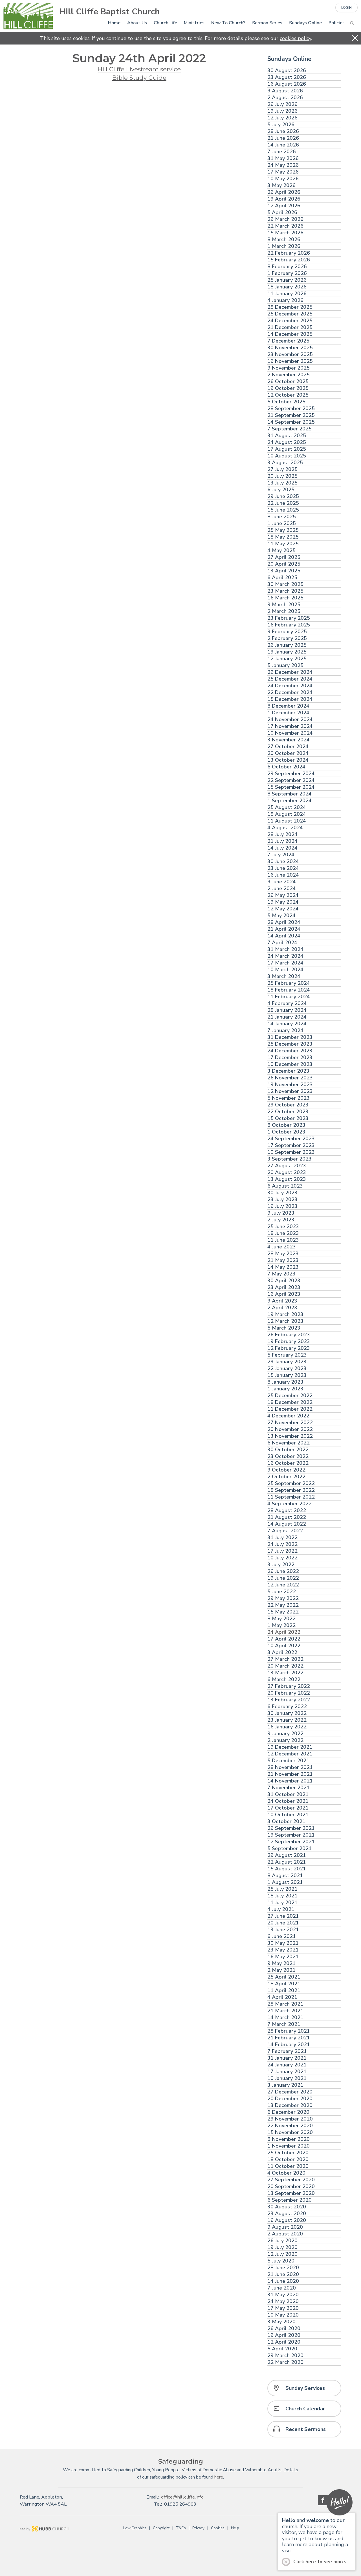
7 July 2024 (281, 855)
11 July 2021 (282, 1903)
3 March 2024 (284, 976)
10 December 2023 (290, 1064)
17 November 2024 (290, 726)
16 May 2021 (283, 1957)
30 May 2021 (283, 1943)
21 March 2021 (285, 2011)
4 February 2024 (287, 1003)
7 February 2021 (287, 2051)
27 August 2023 (287, 1166)
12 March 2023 (285, 1321)
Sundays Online (305, 23)
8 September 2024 (290, 794)
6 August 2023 (285, 1186)
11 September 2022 (291, 1497)
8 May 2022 (281, 1619)
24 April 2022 (284, 1632)
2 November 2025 (289, 375)
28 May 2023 (283, 1254)
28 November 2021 (290, 1767)
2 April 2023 (282, 1308)
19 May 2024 (283, 902)
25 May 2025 (283, 530)
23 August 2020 (287, 2214)
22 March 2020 (285, 2362)
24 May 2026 (283, 165)
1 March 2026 (284, 246)
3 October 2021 (286, 1822)
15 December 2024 (290, 699)
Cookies (218, 2528)
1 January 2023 (285, 1389)
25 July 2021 (282, 1889)
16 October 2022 (288, 1463)
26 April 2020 (284, 2329)
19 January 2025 (287, 652)
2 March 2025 (284, 611)
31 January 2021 (287, 2058)
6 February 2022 (287, 1707)
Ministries (194, 23)
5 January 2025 (285, 665)
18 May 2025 (283, 537)
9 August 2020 (285, 2227)
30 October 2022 (288, 1450)
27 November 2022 (290, 1423)
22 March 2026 (285, 226)
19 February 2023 (289, 1342)
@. (182, 2497)
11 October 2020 (288, 2166)
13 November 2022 (290, 1436)
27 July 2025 (282, 469)
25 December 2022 (290, 1396)
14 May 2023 (283, 1267)
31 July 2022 (282, 1538)
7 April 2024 (282, 943)
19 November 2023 (290, 1085)
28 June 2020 (283, 2268)
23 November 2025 (290, 354)
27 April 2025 (284, 557)
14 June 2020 (283, 2281)
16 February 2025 (289, 625)
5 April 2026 (282, 213)
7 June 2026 (282, 152)
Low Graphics (135, 2528)
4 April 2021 (282, 1997)
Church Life (165, 23)
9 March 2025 (284, 605)
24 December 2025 (290, 321)
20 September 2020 (291, 2187)
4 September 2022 (290, 1504)
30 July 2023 (282, 1193)
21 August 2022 (287, 1517)
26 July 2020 (282, 2241)
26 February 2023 (289, 1335)
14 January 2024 (287, 1024)
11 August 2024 (287, 821)
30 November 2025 (290, 348)
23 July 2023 (282, 1200)
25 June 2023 (283, 1227)
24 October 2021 (288, 1801)
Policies (337, 23)
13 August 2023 (287, 1179)
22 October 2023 (288, 1112)
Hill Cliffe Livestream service (139, 69)
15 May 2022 (283, 1612)
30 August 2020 (287, 2207)
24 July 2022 (282, 1544)
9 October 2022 (286, 1470)
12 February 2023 (289, 1348)
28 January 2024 (287, 1010)
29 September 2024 (291, 774)
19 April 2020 (284, 2335)
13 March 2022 (285, 1673)
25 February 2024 (289, 983)
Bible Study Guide (139, 78)
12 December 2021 (290, 1754)
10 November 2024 (290, 733)
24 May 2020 (283, 2301)
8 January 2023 (285, 1382)
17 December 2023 (290, 1058)
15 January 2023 (287, 1375)
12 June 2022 (283, 1585)
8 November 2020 (289, 2139)
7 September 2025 (290, 429)
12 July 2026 (282, 118)
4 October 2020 (286, 2173)
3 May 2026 (281, 185)
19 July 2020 (282, 2247)
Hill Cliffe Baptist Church (110, 12)
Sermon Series (267, 23)
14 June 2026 (283, 145)
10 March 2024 (285, 970)
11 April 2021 (284, 1991)
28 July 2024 (282, 834)
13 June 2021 (283, 1930)
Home (114, 23)
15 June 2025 (283, 510)
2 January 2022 (285, 1740)
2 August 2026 (285, 98)
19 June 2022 (283, 1578)
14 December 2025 (290, 334)
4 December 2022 (288, 1416)
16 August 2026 (287, 84)
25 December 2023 (290, 1044)
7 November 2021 (289, 1788)
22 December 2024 (290, 693)
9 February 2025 (287, 632)
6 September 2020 (290, 2200)
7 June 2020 (282, 2288)
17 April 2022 (284, 1639)
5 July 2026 (281, 125)
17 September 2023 (291, 1145)
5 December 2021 (288, 1761)
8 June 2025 (282, 517)
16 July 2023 (282, 1206)
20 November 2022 (290, 1429)
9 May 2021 (281, 1963)
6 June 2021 (282, 1936)
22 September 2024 (291, 780)
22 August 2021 (287, 1862)
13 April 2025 (284, 571)
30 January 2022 (287, 1713)
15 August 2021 (287, 1869)
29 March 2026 (285, 219)
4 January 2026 (285, 300)
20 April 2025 (284, 564)
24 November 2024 (290, 720)
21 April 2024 (284, 929)
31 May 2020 (283, 2295)
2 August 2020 (285, 2234)
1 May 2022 (281, 1625)
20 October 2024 (288, 753)
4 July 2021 (281, 1909)
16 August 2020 (287, 2220)
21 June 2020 (283, 2274)
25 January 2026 (287, 280)
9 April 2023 (282, 1301)
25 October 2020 (288, 2153)
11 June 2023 (283, 1240)
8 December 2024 (288, 706)
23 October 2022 (288, 1456)
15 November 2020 (290, 2132)
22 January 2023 (287, 1369)
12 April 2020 (284, 2342)
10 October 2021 (288, 1815)
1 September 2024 (290, 801)
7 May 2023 (281, 1274)
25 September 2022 (291, 1483)
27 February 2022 (289, 1686)
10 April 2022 (284, 1646)
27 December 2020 (290, 2092)
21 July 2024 (282, 841)
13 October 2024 (288, 760)
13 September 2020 (291, 2193)
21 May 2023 (283, 1260)
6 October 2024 (286, 767)
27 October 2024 (288, 747)
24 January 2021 (287, 2065)
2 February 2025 (287, 638)
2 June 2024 (282, 889)
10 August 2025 (287, 456)
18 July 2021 (282, 1896)
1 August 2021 (285, 1882)
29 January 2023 (287, 1362)
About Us (137, 23)
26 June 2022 (283, 1571)
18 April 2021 (284, 1984)
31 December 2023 (290, 1037)
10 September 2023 (291, 1152)
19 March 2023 (285, 1314)
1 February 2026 (287, 273)
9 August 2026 (285, 91)
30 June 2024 (283, 862)
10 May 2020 (283, 2315)
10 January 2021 (287, 2078)
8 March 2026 (284, 240)
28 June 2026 (283, 131)
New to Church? (228, 23)
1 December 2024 (288, 713)
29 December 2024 (290, 672)
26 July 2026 (282, 104)
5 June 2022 (282, 1592)
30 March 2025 (285, 584)
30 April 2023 (284, 1281)
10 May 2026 (283, 179)
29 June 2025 (283, 496)
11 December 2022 (290, 1409)
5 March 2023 (284, 1328)
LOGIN (346, 8)
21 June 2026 (283, 138)
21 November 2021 (290, 1774)
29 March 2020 (285, 2356)
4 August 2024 (285, 828)
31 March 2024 (285, 949)
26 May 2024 (283, 895)
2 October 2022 (286, 1477)
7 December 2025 (288, 341)
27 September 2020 (291, 2180)
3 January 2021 (285, 2085)
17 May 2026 (283, 172)
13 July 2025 (282, 483)
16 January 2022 (287, 1727)
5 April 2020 (282, 2349)
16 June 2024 (283, 875)
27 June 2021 (283, 1916)
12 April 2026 (284, 206)
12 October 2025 (288, 395)
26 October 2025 (288, 382)
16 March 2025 (285, 598)
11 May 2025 (283, 544)
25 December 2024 (290, 679)
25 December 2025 (290, 314)
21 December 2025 (290, 327)
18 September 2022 (291, 1490)
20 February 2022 (289, 1693)
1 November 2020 (289, 2146)
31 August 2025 (287, 436)
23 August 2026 (287, 77)
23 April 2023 (284, 1287)
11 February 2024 (289, 997)
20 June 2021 (283, 1923)
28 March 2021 (285, 2004)
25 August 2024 (287, 807)
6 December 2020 (288, 2112)
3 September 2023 (290, 1159)
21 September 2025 (291, 415)
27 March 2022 (285, 1659)
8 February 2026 (287, 267)
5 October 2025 (286, 402)
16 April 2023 (284, 1294)
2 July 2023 (281, 1220)
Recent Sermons (306, 2429)
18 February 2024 (289, 990)
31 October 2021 (288, 1794)
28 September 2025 (291, 409)
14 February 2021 (289, 2045)
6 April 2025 (282, 578)
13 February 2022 (289, 1700)
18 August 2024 (287, 814)
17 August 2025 (287, 449)
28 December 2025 (290, 307)
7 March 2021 (284, 2024)
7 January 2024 (285, 1031)
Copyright (161, 2528)
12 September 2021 (291, 1842)
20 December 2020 (290, 2099)
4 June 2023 (282, 1247)
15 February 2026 (289, 260)
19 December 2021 (290, 1747)
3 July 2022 (281, 1565)
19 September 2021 (291, 1835)
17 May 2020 (283, 2308)
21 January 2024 (287, 1017)
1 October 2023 (286, 1132)
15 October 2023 (288, 1118)
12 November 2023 (290, 1091)
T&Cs (181, 2528)
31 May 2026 (283, 158)
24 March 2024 (285, 956)
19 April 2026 (284, 199)
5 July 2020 (281, 2261)
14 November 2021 (290, 1781)
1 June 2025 (282, 524)
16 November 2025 (290, 361)
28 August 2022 (287, 1511)
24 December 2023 (290, 1051)
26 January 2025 (287, 645)
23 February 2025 (289, 618)
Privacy (198, 2528)
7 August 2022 (285, 1531)
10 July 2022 (282, 1558)
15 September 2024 (291, 787)
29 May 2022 (283, 1598)
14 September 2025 (291, 422)
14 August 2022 (287, 1524)
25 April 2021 (284, 1977)
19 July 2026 (282, 111)
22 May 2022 (283, 1605)
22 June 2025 (283, 503)
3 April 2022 (282, 1652)
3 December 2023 (288, 1071)
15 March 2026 (285, 233)
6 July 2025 (281, 490)
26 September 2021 (291, 1828)
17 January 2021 (287, 2072)
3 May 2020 (281, 2322)
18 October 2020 (288, 2160)
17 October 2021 (288, 1808)
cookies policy (295, 38)
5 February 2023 (287, 1355)
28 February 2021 (289, 2031)
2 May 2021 (281, 1970)
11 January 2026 (287, 294)
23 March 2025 (285, 591)
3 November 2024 (289, 740)
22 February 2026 (289, 253)
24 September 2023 (291, 1139)
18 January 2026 (287, 287)
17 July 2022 (282, 1551)
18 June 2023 (283, 1233)
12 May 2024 (283, 909)
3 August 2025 (285, 463)
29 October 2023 (288, 1105)
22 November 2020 (290, 2126)
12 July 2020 (282, 2254)
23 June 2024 (283, 868)
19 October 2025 (288, 388)
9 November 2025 (289, 368)
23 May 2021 (283, 1950)
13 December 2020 (290, 2105)
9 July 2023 (281, 1213)
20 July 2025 (282, 476)
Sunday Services (305, 2388)
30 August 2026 (287, 71)
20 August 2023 (287, 1173)
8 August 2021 (285, 1876)
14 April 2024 (284, 936)
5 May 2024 (281, 916)
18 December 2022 (290, 1402)
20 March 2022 (285, 1666)
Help (235, 2528)
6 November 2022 (289, 1443)
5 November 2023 (289, 1098)
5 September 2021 (290, 1849)
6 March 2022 (284, 1680)
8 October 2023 (286, 1125)
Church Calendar (305, 2409)
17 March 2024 (285, 963)
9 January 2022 (285, 1734)
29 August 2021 (287, 1855)
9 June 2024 (282, 882)
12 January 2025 (287, 659)
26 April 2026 (284, 192)
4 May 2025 (281, 551)
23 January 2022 (287, 1720)
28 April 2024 (284, 922)
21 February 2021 (289, 2038)
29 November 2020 (290, 2119)
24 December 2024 (290, 686)
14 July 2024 (282, 848)
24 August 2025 (287, 442)
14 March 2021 (285, 2018)
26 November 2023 (290, 1078)
